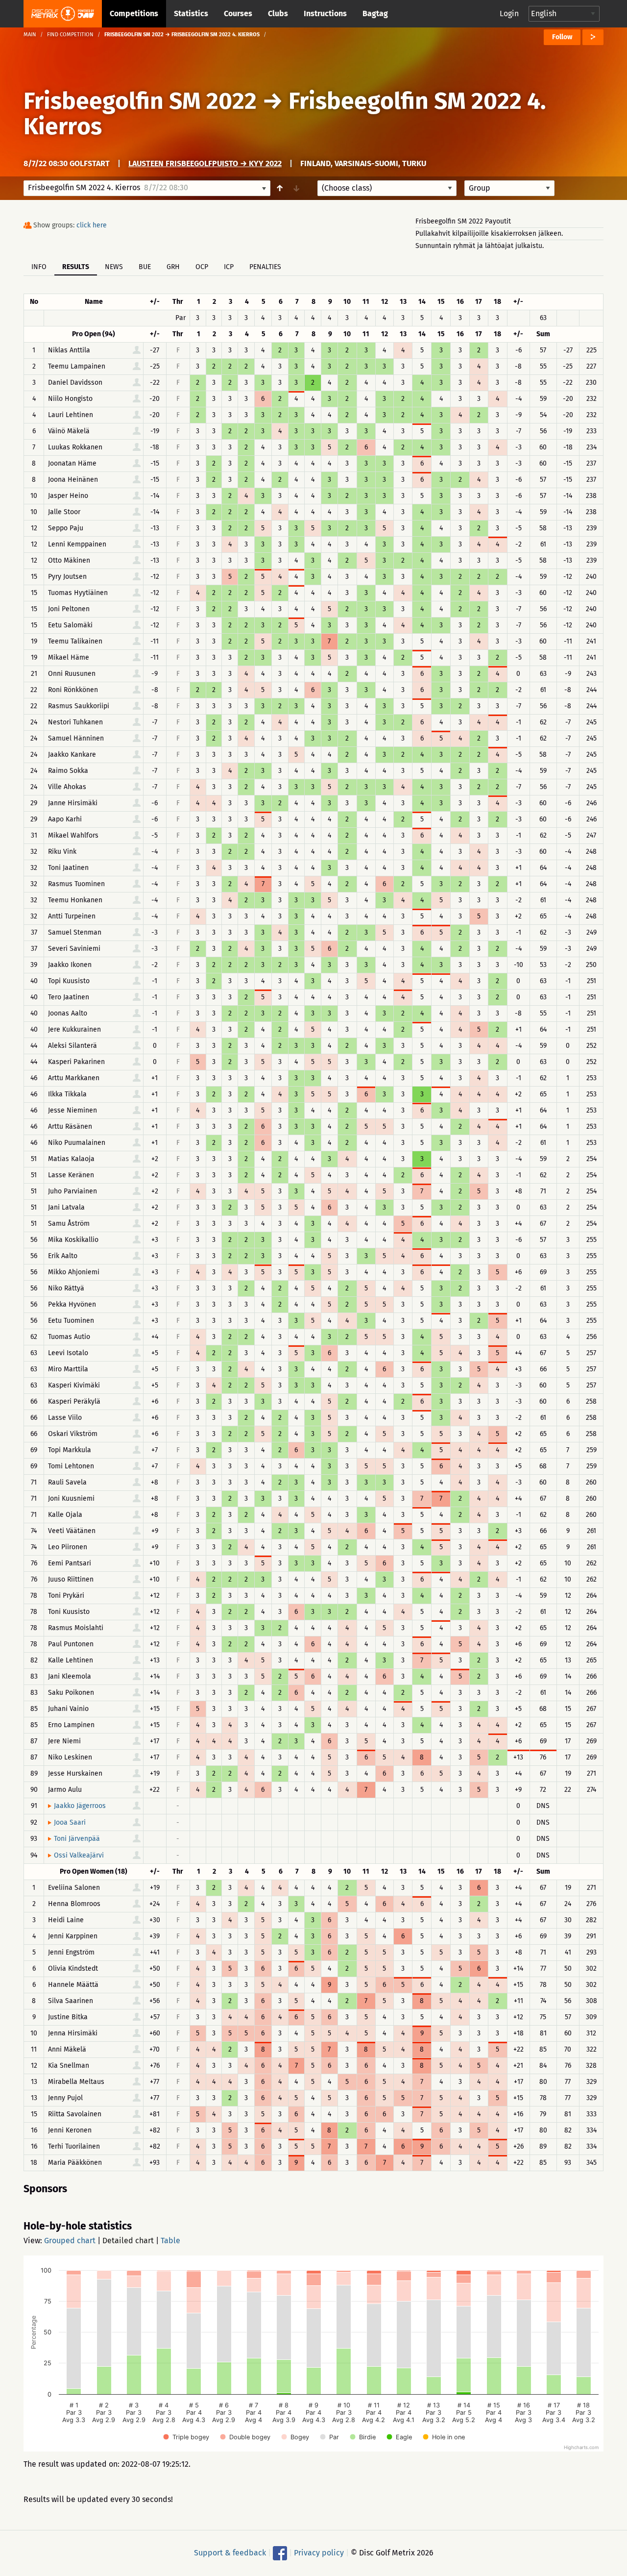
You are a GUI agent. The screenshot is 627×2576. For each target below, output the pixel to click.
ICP (229, 267)
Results (76, 267)
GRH (173, 267)
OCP (202, 267)
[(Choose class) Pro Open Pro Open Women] (387, 188)
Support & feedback (230, 2553)
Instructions (325, 13)
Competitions (134, 13)
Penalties (265, 267)
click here (92, 225)
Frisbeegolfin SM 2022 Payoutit (463, 221)
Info (39, 267)
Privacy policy (319, 2553)
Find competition (70, 35)
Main (30, 35)
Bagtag (375, 13)
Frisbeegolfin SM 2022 (140, 101)
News (114, 267)
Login (509, 13)
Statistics (191, 13)
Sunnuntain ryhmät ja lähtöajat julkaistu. (480, 246)
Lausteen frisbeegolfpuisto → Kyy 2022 (205, 163)
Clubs (278, 13)
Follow (562, 37)
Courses (238, 13)
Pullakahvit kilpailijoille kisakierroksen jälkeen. (489, 234)
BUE (145, 267)
